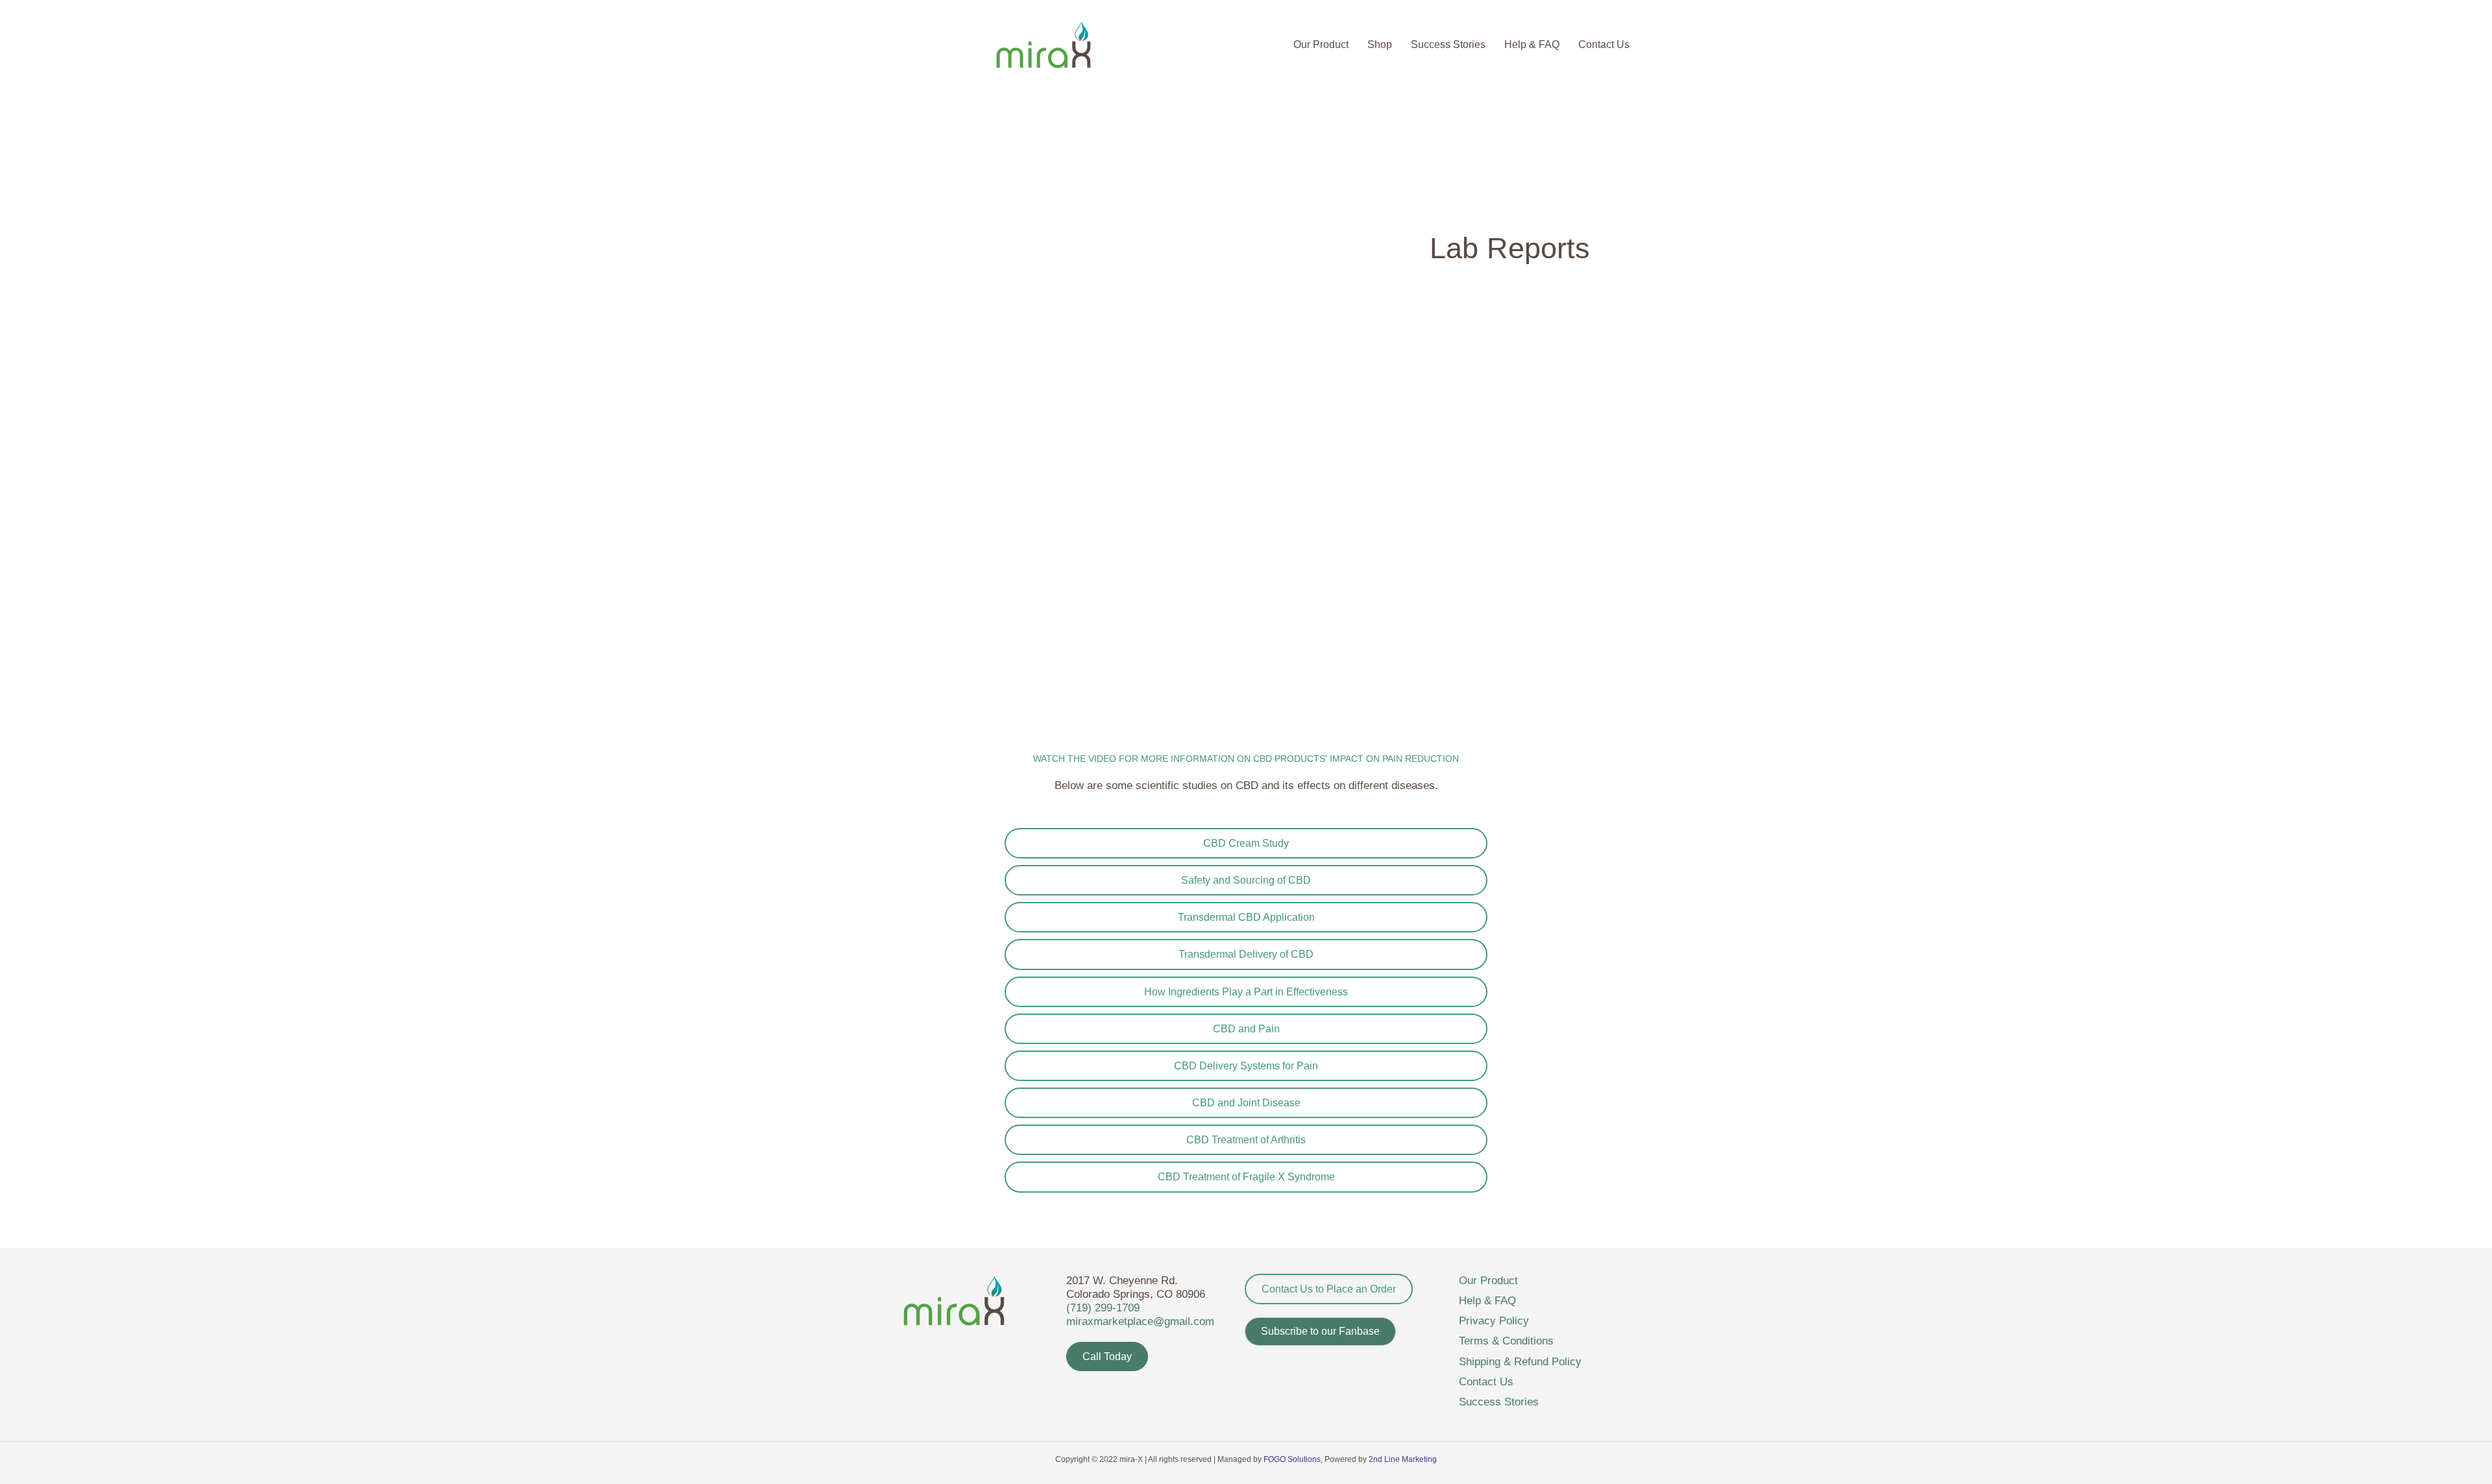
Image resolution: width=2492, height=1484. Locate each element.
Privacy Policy (1494, 1321)
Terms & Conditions (1506, 1341)
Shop (1380, 44)
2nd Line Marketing (1403, 1459)
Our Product (1321, 44)
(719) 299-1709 (1103, 1308)
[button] (1320, 1332)
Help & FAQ (1532, 44)
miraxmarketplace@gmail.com (1140, 1321)
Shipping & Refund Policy (1520, 1362)
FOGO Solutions (1292, 1459)
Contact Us (1604, 44)
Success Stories (1448, 44)
